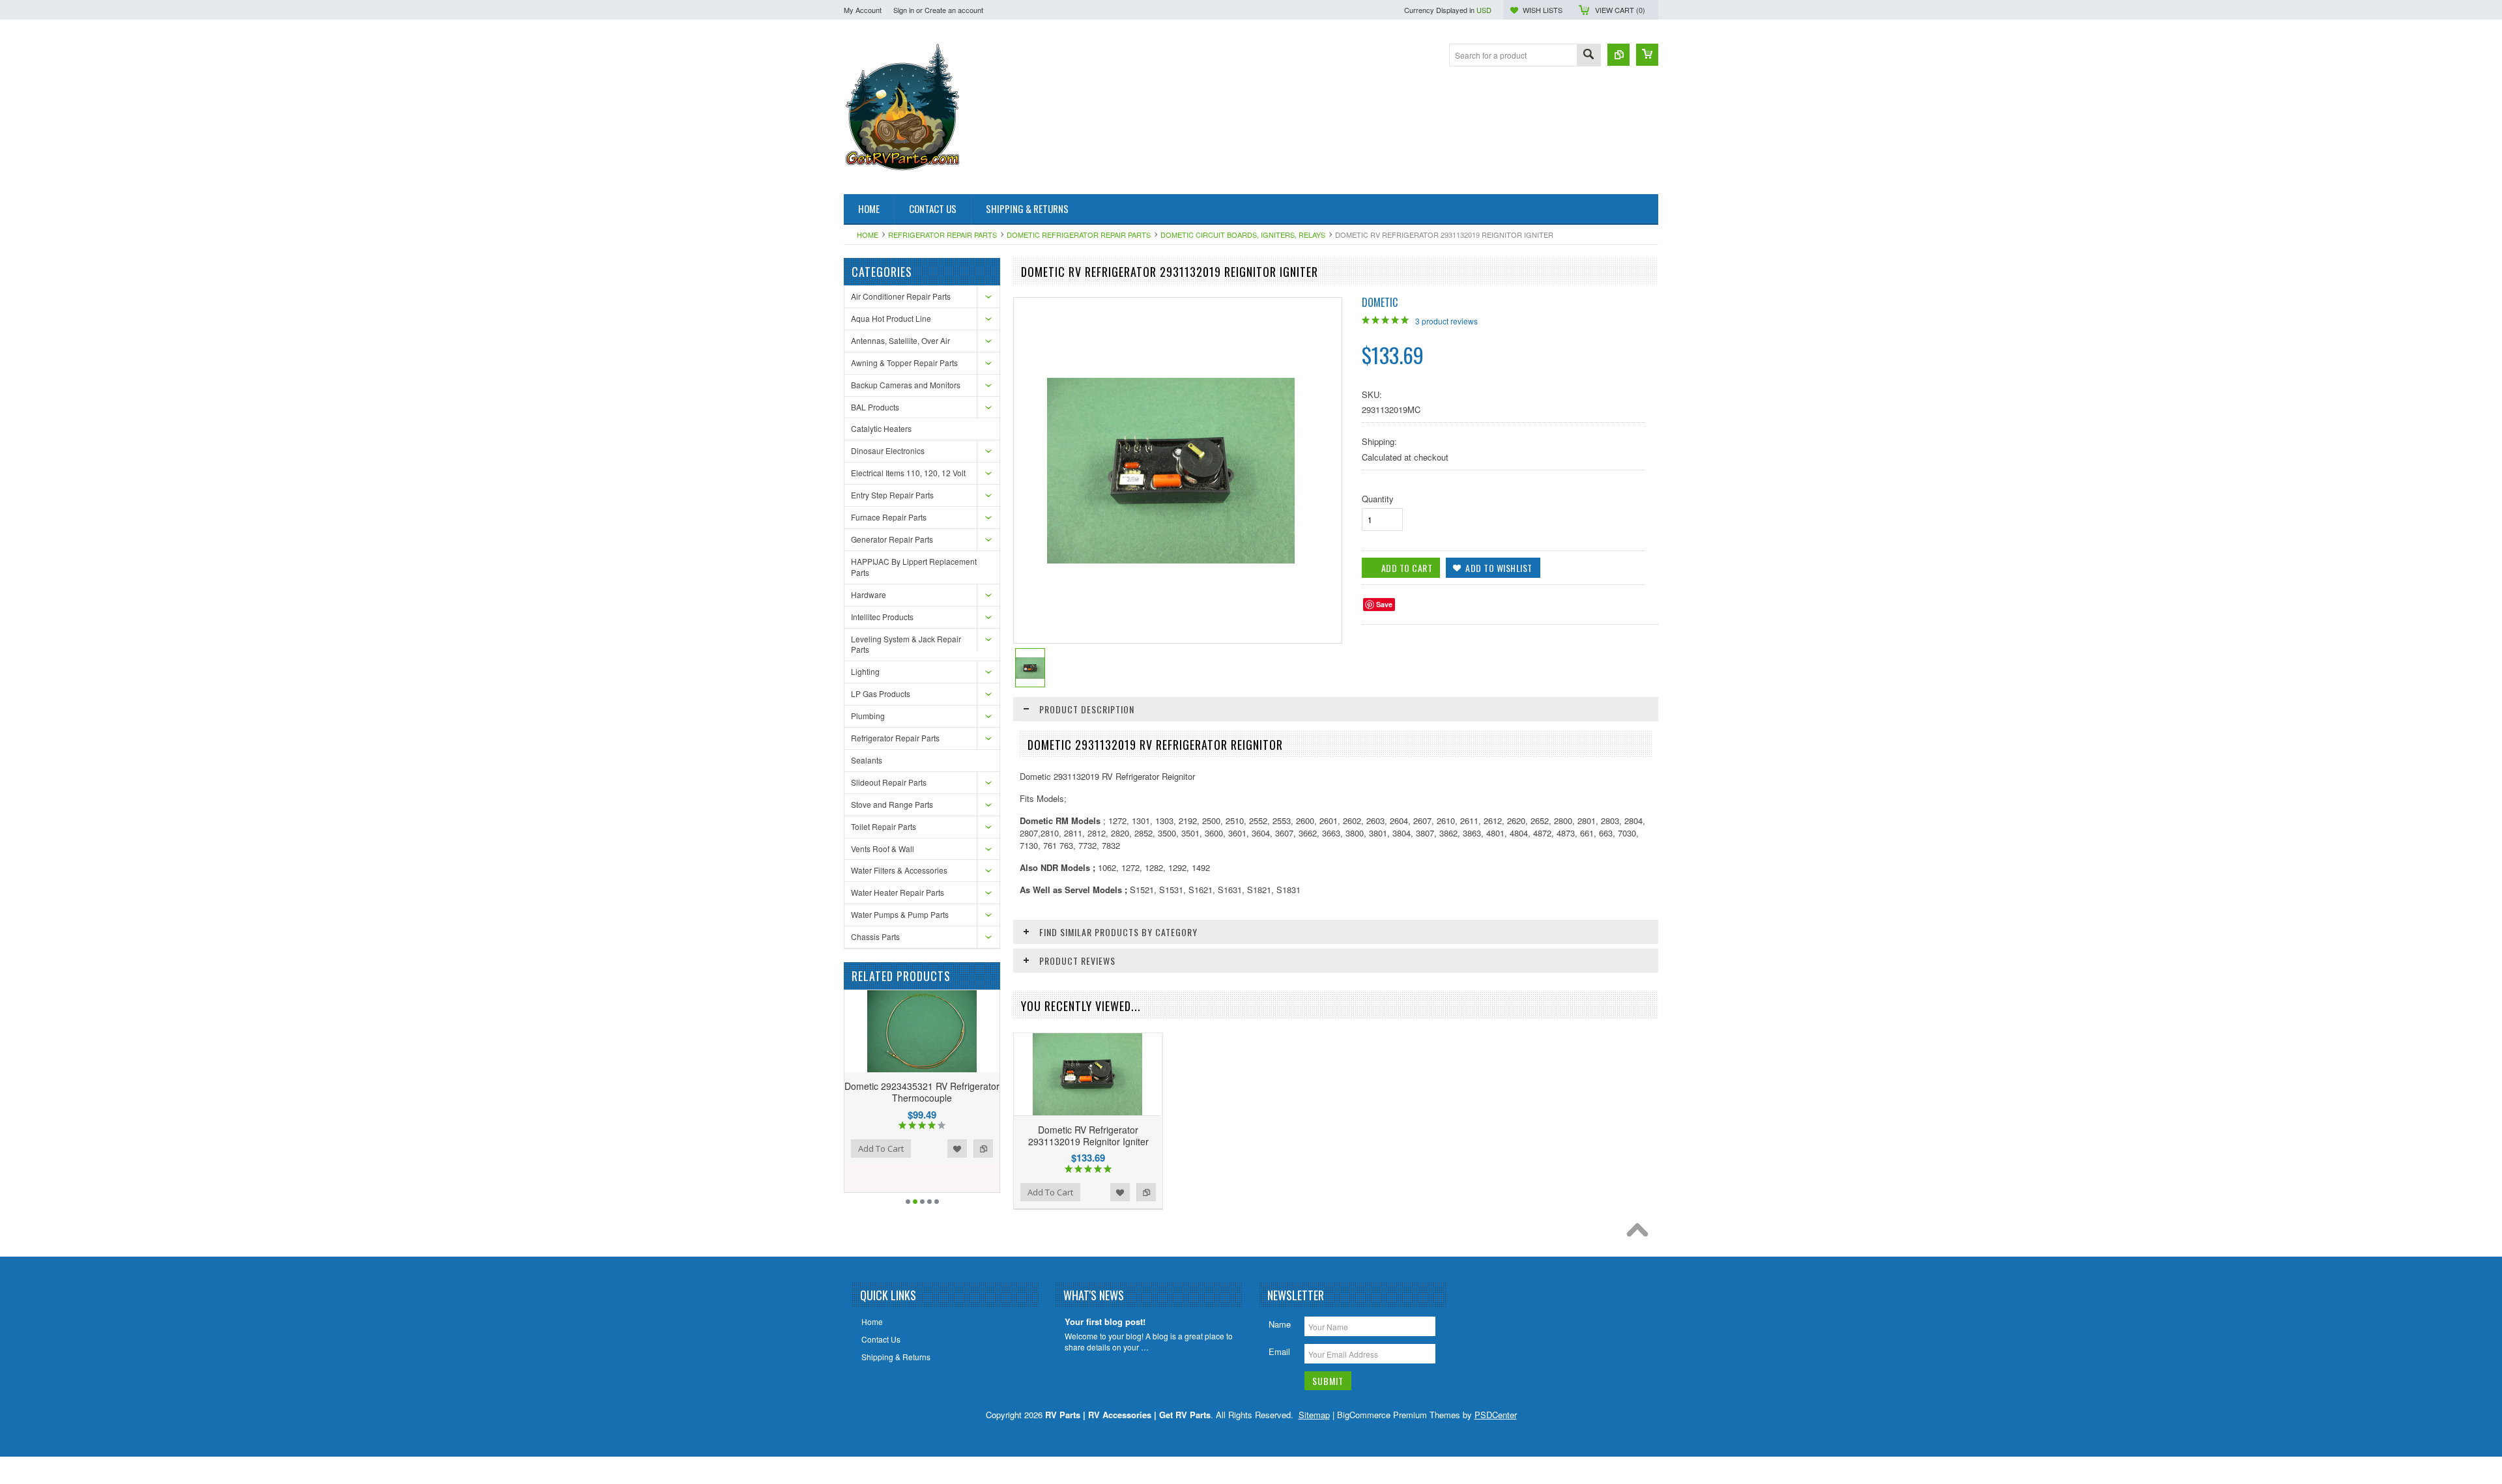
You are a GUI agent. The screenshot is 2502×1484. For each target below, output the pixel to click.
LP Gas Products (881, 693)
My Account (863, 10)
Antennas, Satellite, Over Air (900, 340)
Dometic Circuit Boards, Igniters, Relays (1243, 235)
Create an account (954, 10)
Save (1384, 604)
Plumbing (868, 716)
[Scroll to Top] (1641, 1233)
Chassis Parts (875, 936)
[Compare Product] (1618, 55)
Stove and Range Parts (892, 804)
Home (868, 235)
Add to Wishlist (957, 1138)
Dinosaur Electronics (888, 450)
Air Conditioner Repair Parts (901, 296)
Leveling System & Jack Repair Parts (906, 644)
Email (1279, 1351)
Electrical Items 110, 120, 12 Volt (908, 473)
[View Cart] (1647, 55)
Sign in (904, 10)
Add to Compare (983, 1138)
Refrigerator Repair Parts (942, 235)
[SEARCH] (1589, 56)
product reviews (1446, 321)
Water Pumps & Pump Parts (900, 914)
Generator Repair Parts (892, 539)
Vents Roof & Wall (883, 849)
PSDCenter (1496, 1415)
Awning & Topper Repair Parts (904, 363)
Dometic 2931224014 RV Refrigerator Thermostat (922, 1092)
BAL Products (875, 407)
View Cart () (1620, 10)
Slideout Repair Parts (889, 782)
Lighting (865, 671)
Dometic (1380, 302)
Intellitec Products (882, 617)
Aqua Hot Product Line (891, 318)
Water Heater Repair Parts (898, 892)
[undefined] (1171, 560)
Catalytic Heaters (881, 428)
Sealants (867, 760)
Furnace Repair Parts (889, 517)
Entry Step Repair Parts (892, 495)
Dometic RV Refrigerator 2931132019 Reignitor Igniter (1088, 1135)
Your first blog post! (1105, 1322)
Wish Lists (1543, 10)
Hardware (869, 594)
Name (1280, 1324)
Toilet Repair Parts (884, 826)
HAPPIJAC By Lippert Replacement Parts (914, 567)
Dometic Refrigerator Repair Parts (1079, 235)
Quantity (1378, 499)
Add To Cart (1050, 1192)
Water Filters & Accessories (899, 870)
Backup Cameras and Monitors (906, 385)
